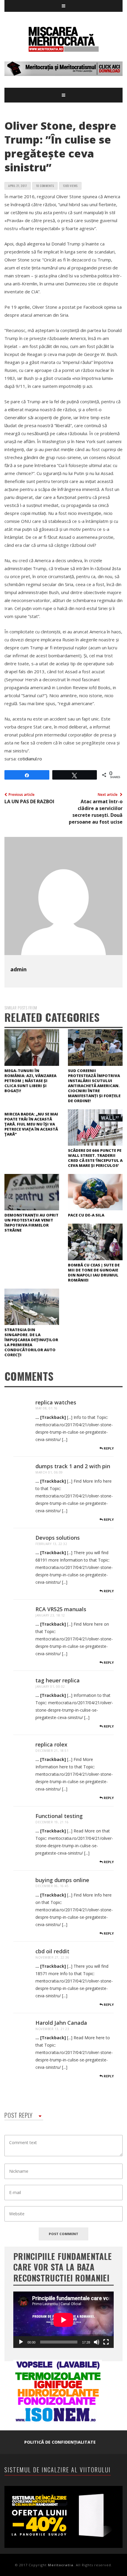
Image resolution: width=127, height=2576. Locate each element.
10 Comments (45, 186)
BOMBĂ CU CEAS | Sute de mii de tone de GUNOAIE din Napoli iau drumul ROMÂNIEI (94, 1272)
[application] (63, 2320)
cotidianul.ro (30, 759)
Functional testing (59, 1816)
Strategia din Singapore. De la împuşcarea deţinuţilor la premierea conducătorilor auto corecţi (31, 1342)
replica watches (56, 1402)
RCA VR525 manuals (61, 1609)
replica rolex (51, 1744)
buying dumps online (62, 1880)
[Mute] (97, 2342)
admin (18, 969)
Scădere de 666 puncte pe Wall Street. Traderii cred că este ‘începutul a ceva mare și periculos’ (95, 1158)
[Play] (21, 2342)
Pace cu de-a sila (86, 1215)
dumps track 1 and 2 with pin (73, 1466)
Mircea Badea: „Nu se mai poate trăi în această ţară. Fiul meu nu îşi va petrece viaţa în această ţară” (31, 1124)
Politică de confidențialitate (60, 2442)
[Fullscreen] (106, 2342)
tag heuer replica (58, 1680)
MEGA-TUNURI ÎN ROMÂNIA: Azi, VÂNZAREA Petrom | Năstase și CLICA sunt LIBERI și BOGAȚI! (30, 1081)
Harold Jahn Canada (61, 2023)
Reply (108, 1448)
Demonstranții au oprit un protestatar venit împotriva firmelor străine (31, 1223)
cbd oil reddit (52, 1951)
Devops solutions (58, 1538)
